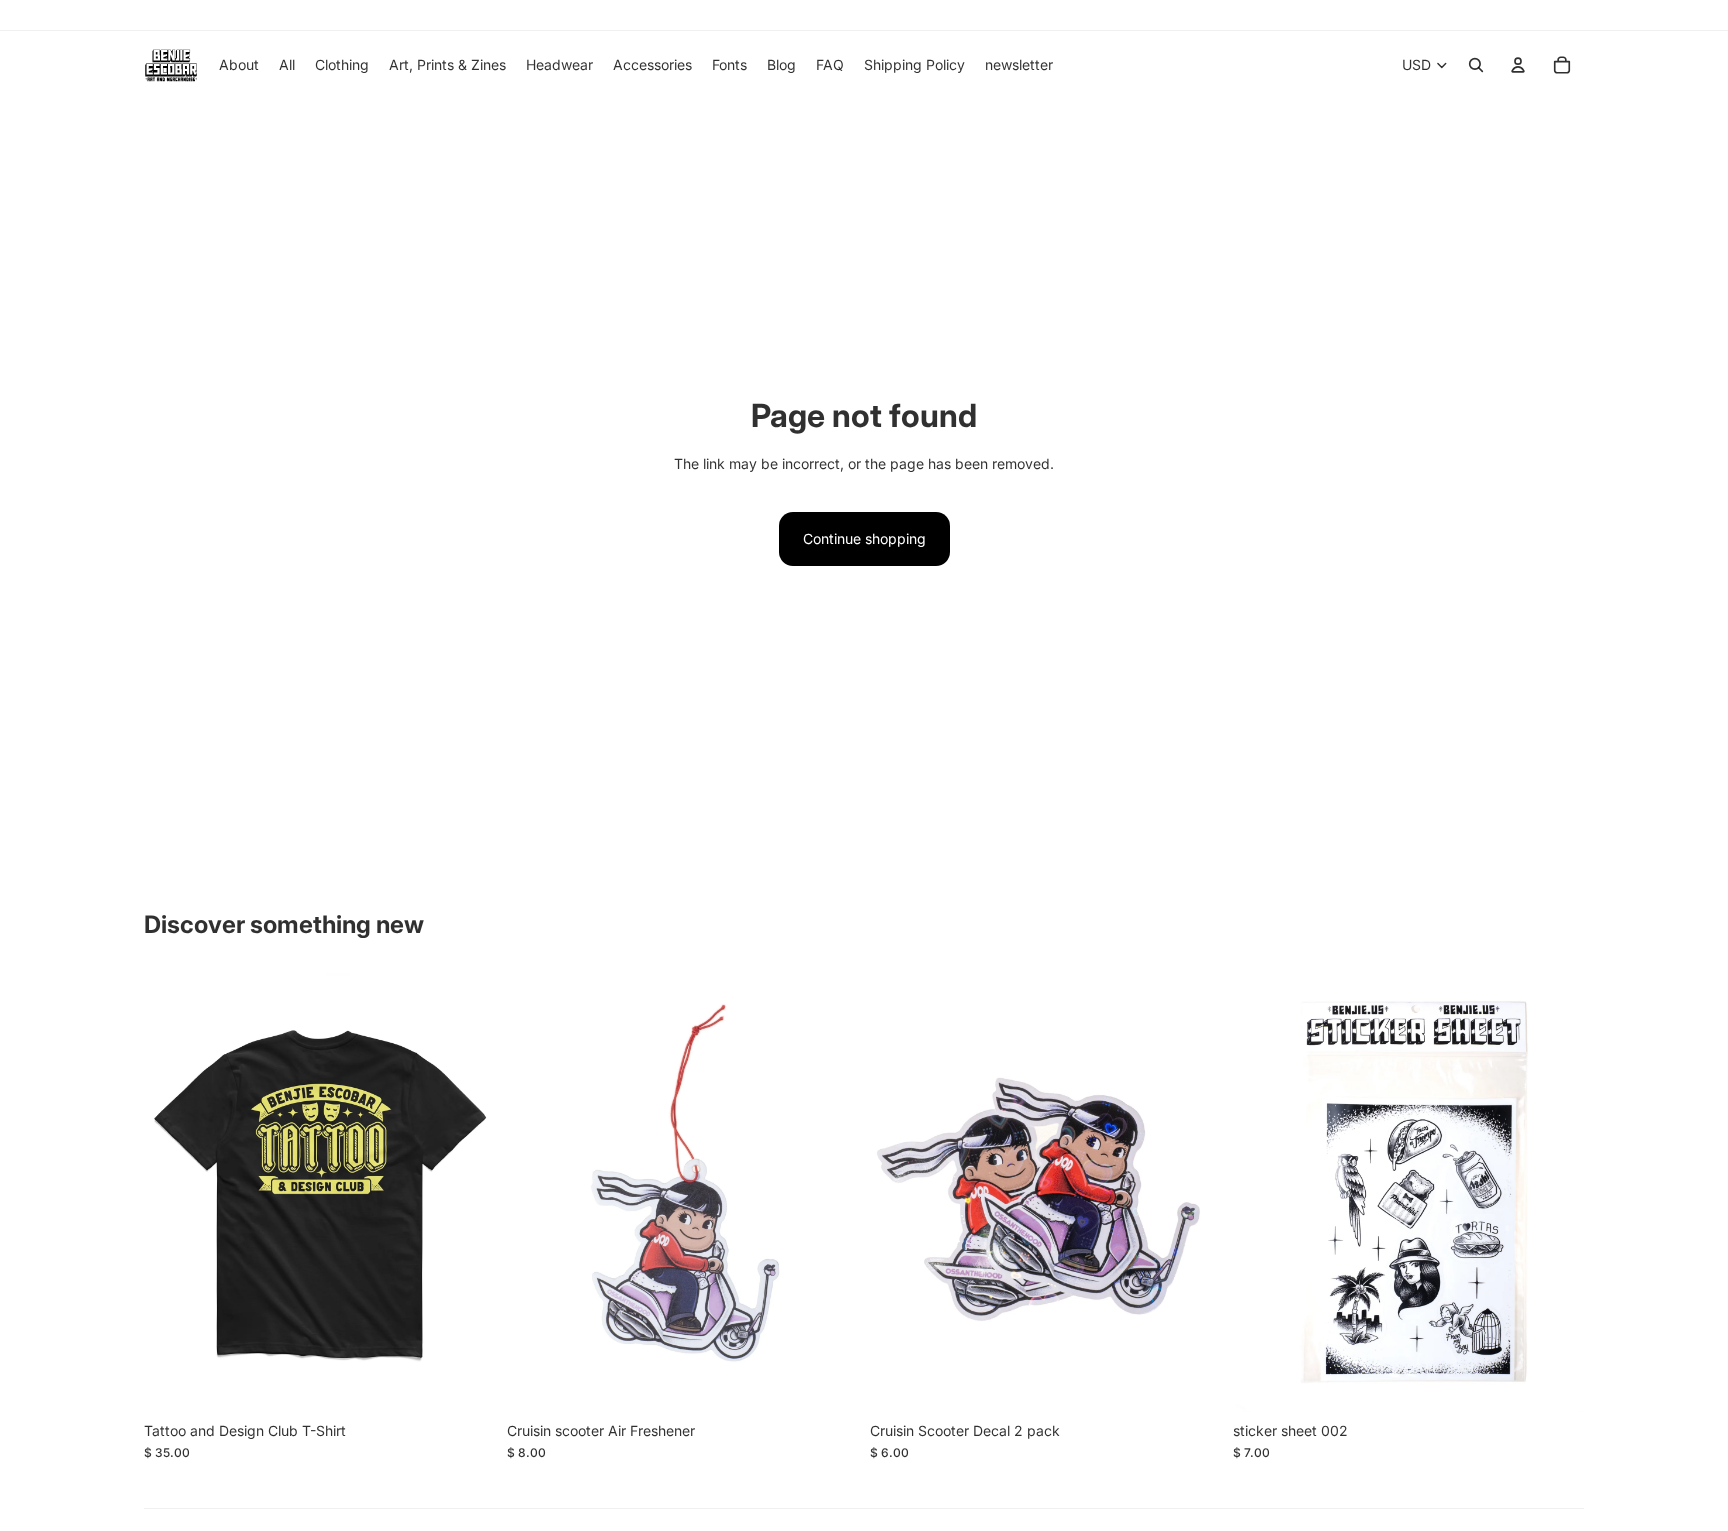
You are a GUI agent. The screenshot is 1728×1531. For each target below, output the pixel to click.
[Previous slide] (174, 1192)
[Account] (1518, 65)
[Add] (827, 1381)
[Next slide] (465, 1192)
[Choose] (464, 1381)
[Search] (1476, 65)
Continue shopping (864, 538)
